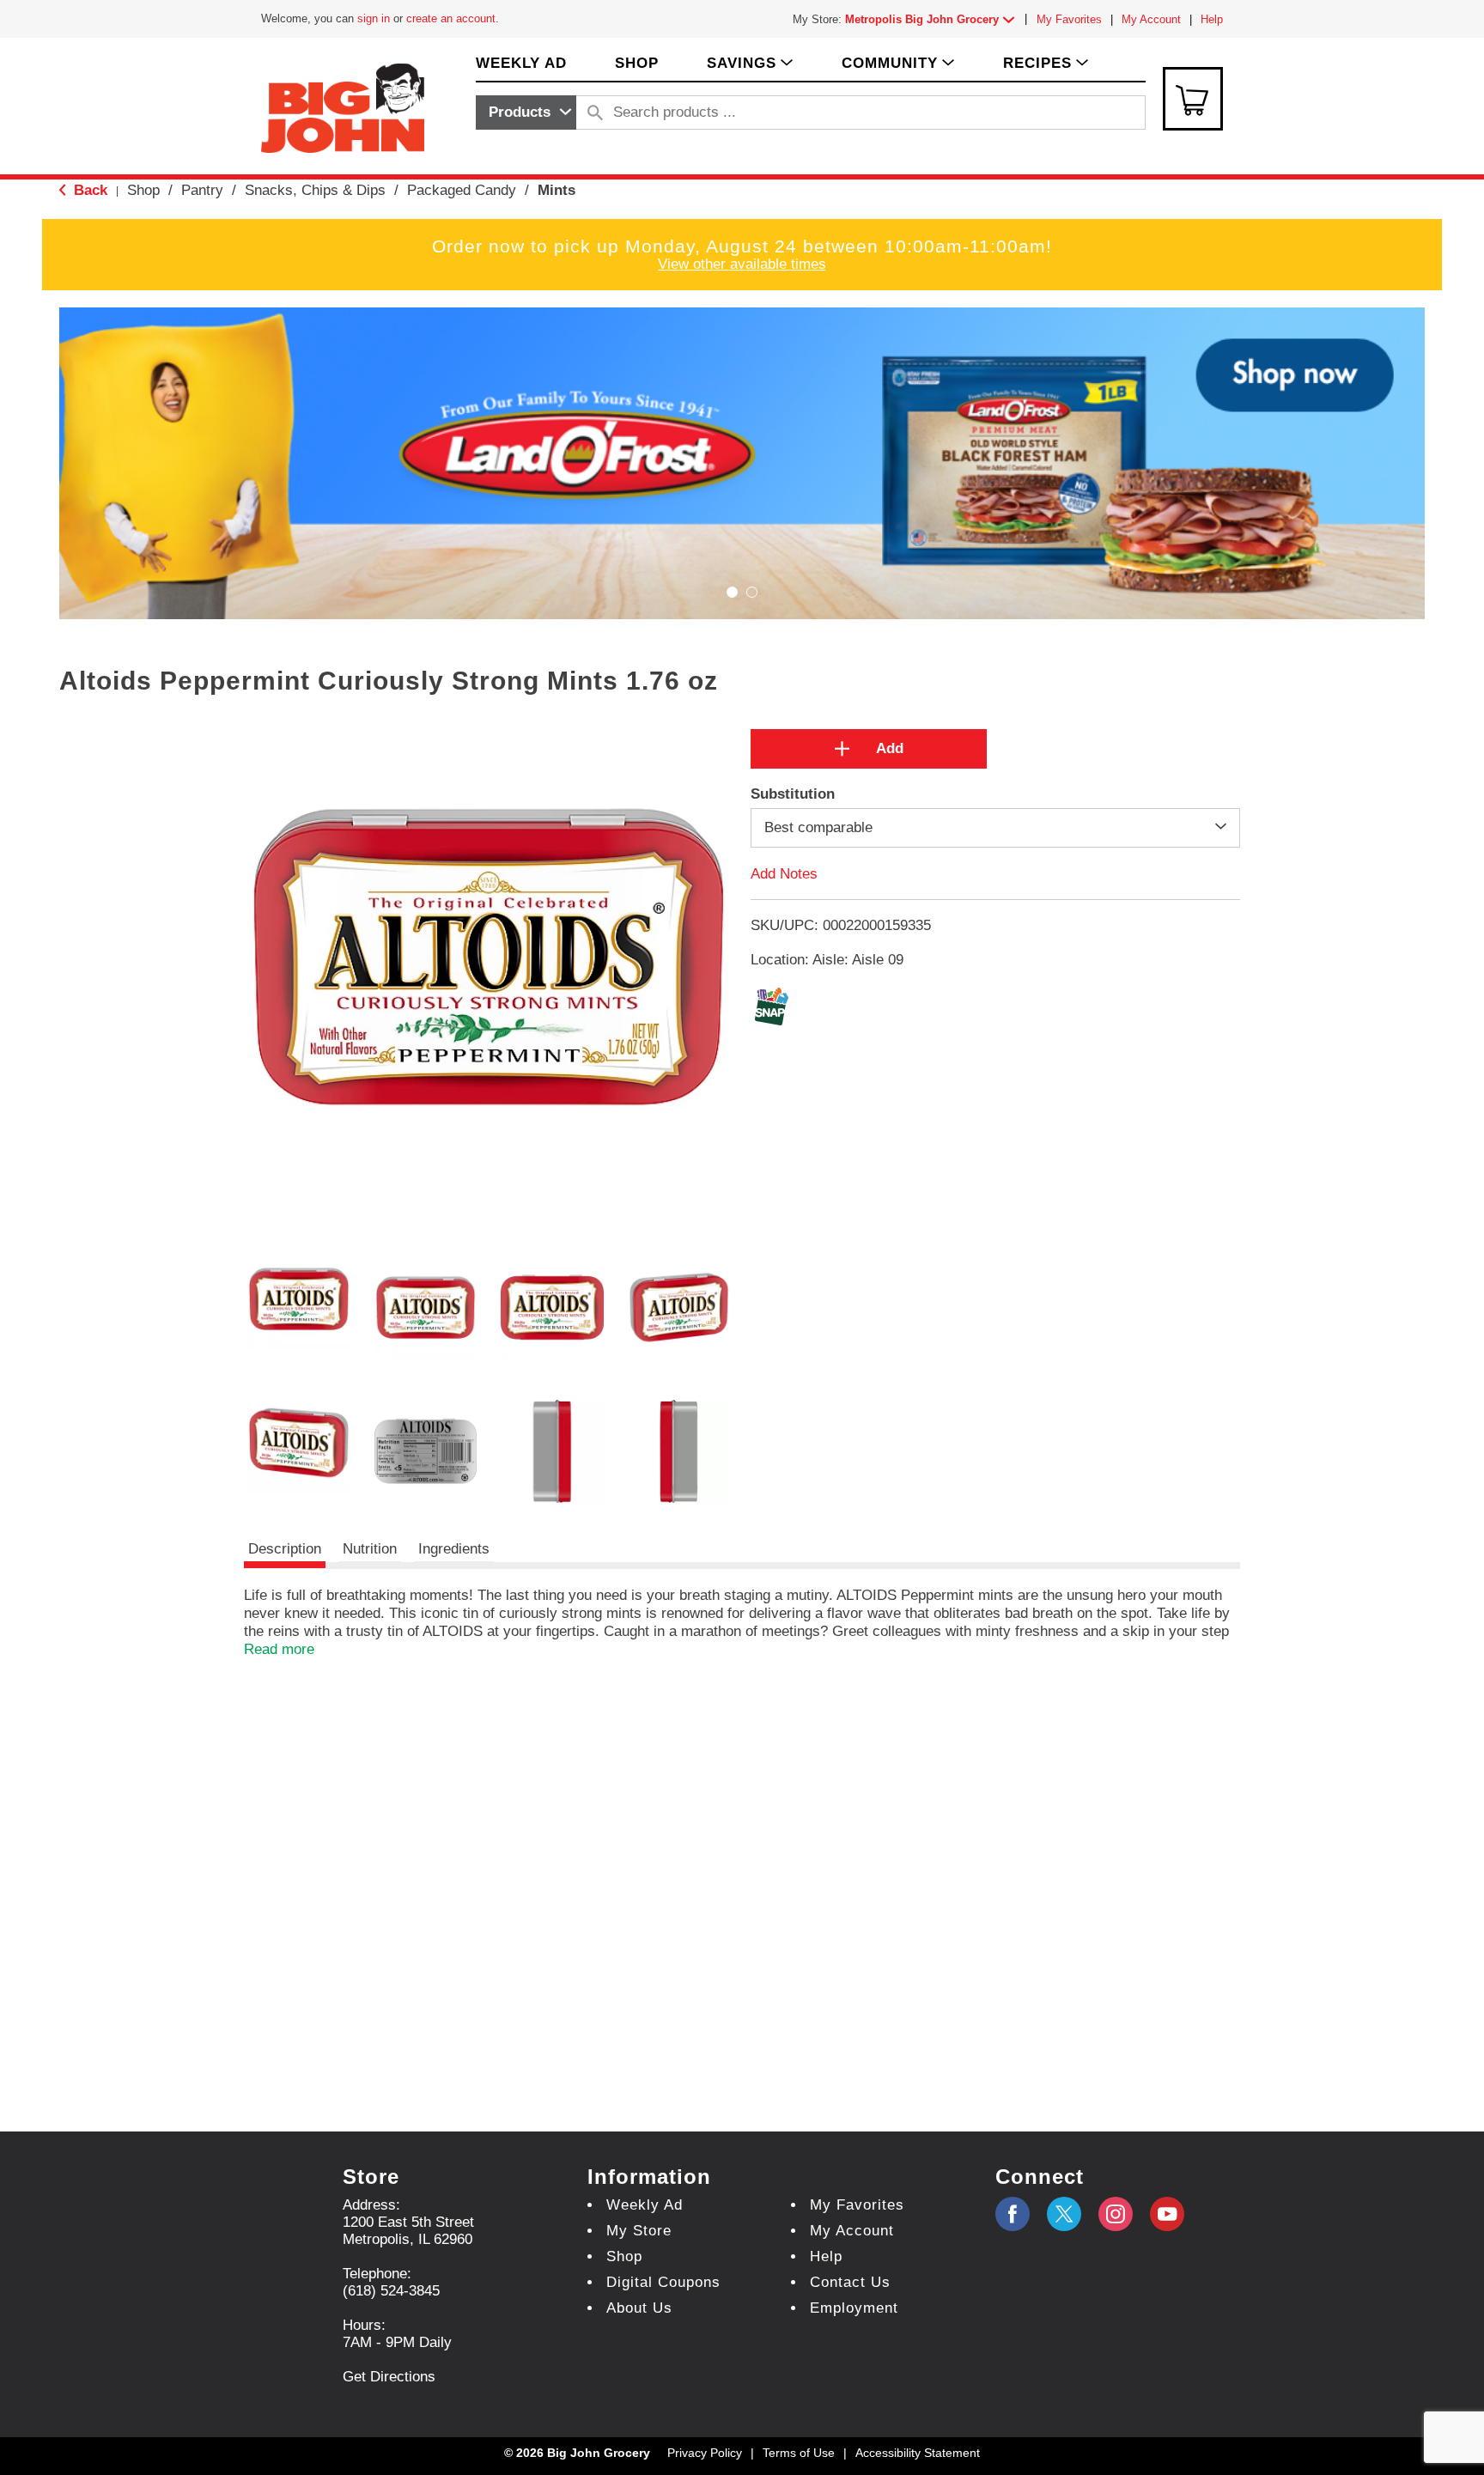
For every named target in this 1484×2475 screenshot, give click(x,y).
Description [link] (285, 1549)
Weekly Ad (645, 2205)
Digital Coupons (663, 2282)
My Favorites (1069, 19)
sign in (374, 18)
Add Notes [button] (784, 873)
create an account (451, 18)
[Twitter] (1064, 2214)
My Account (1151, 19)
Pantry (202, 190)
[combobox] (526, 112)
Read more (279, 1649)
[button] (934, 19)
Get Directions (389, 2377)
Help (1212, 19)
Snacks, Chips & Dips (315, 190)
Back (88, 190)
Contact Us (850, 2282)
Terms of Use (799, 2453)
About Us (639, 2308)
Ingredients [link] (454, 1549)
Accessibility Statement (918, 2453)
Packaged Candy (462, 190)
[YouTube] (1116, 2214)
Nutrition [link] (370, 1549)
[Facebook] (1013, 2214)
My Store (639, 2231)
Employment (854, 2308)
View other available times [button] (742, 264)
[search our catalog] (595, 112)
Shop (143, 190)
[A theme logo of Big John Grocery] (343, 107)
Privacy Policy (705, 2453)
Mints (556, 190)
